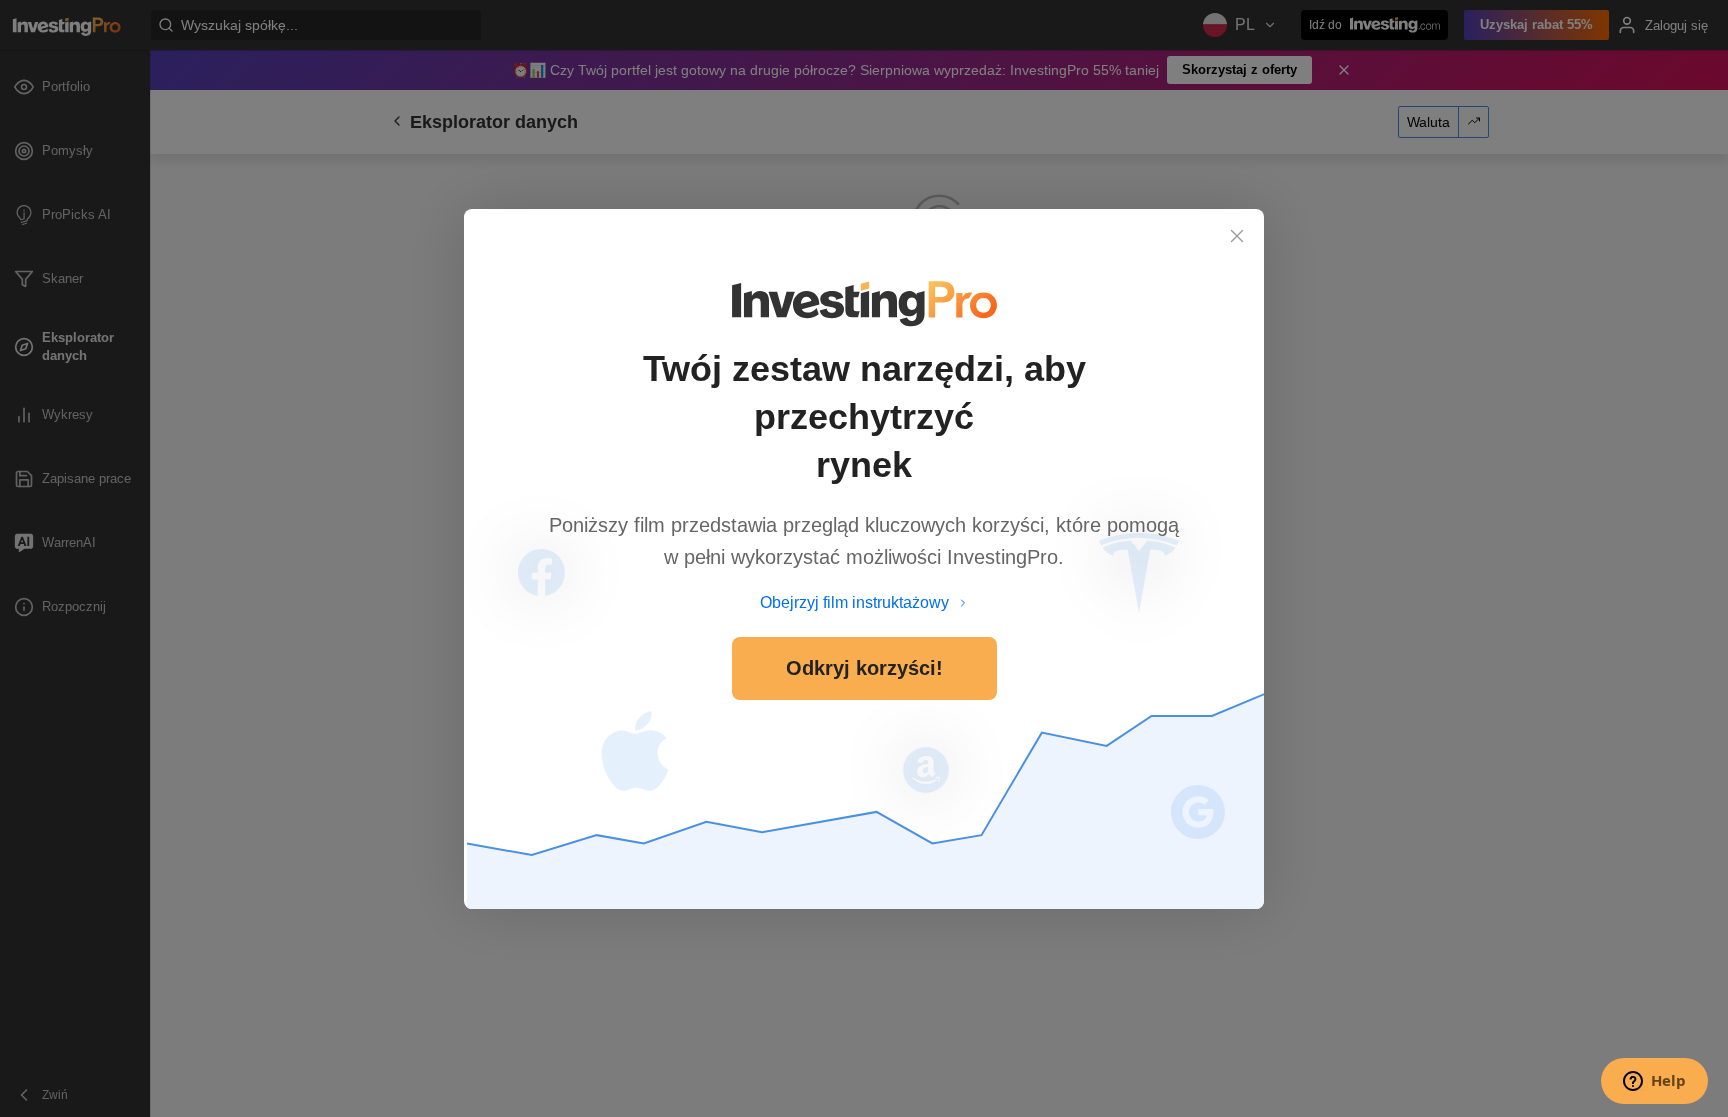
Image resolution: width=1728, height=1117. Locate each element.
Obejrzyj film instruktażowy (854, 602)
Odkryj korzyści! (864, 668)
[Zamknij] (1237, 236)
